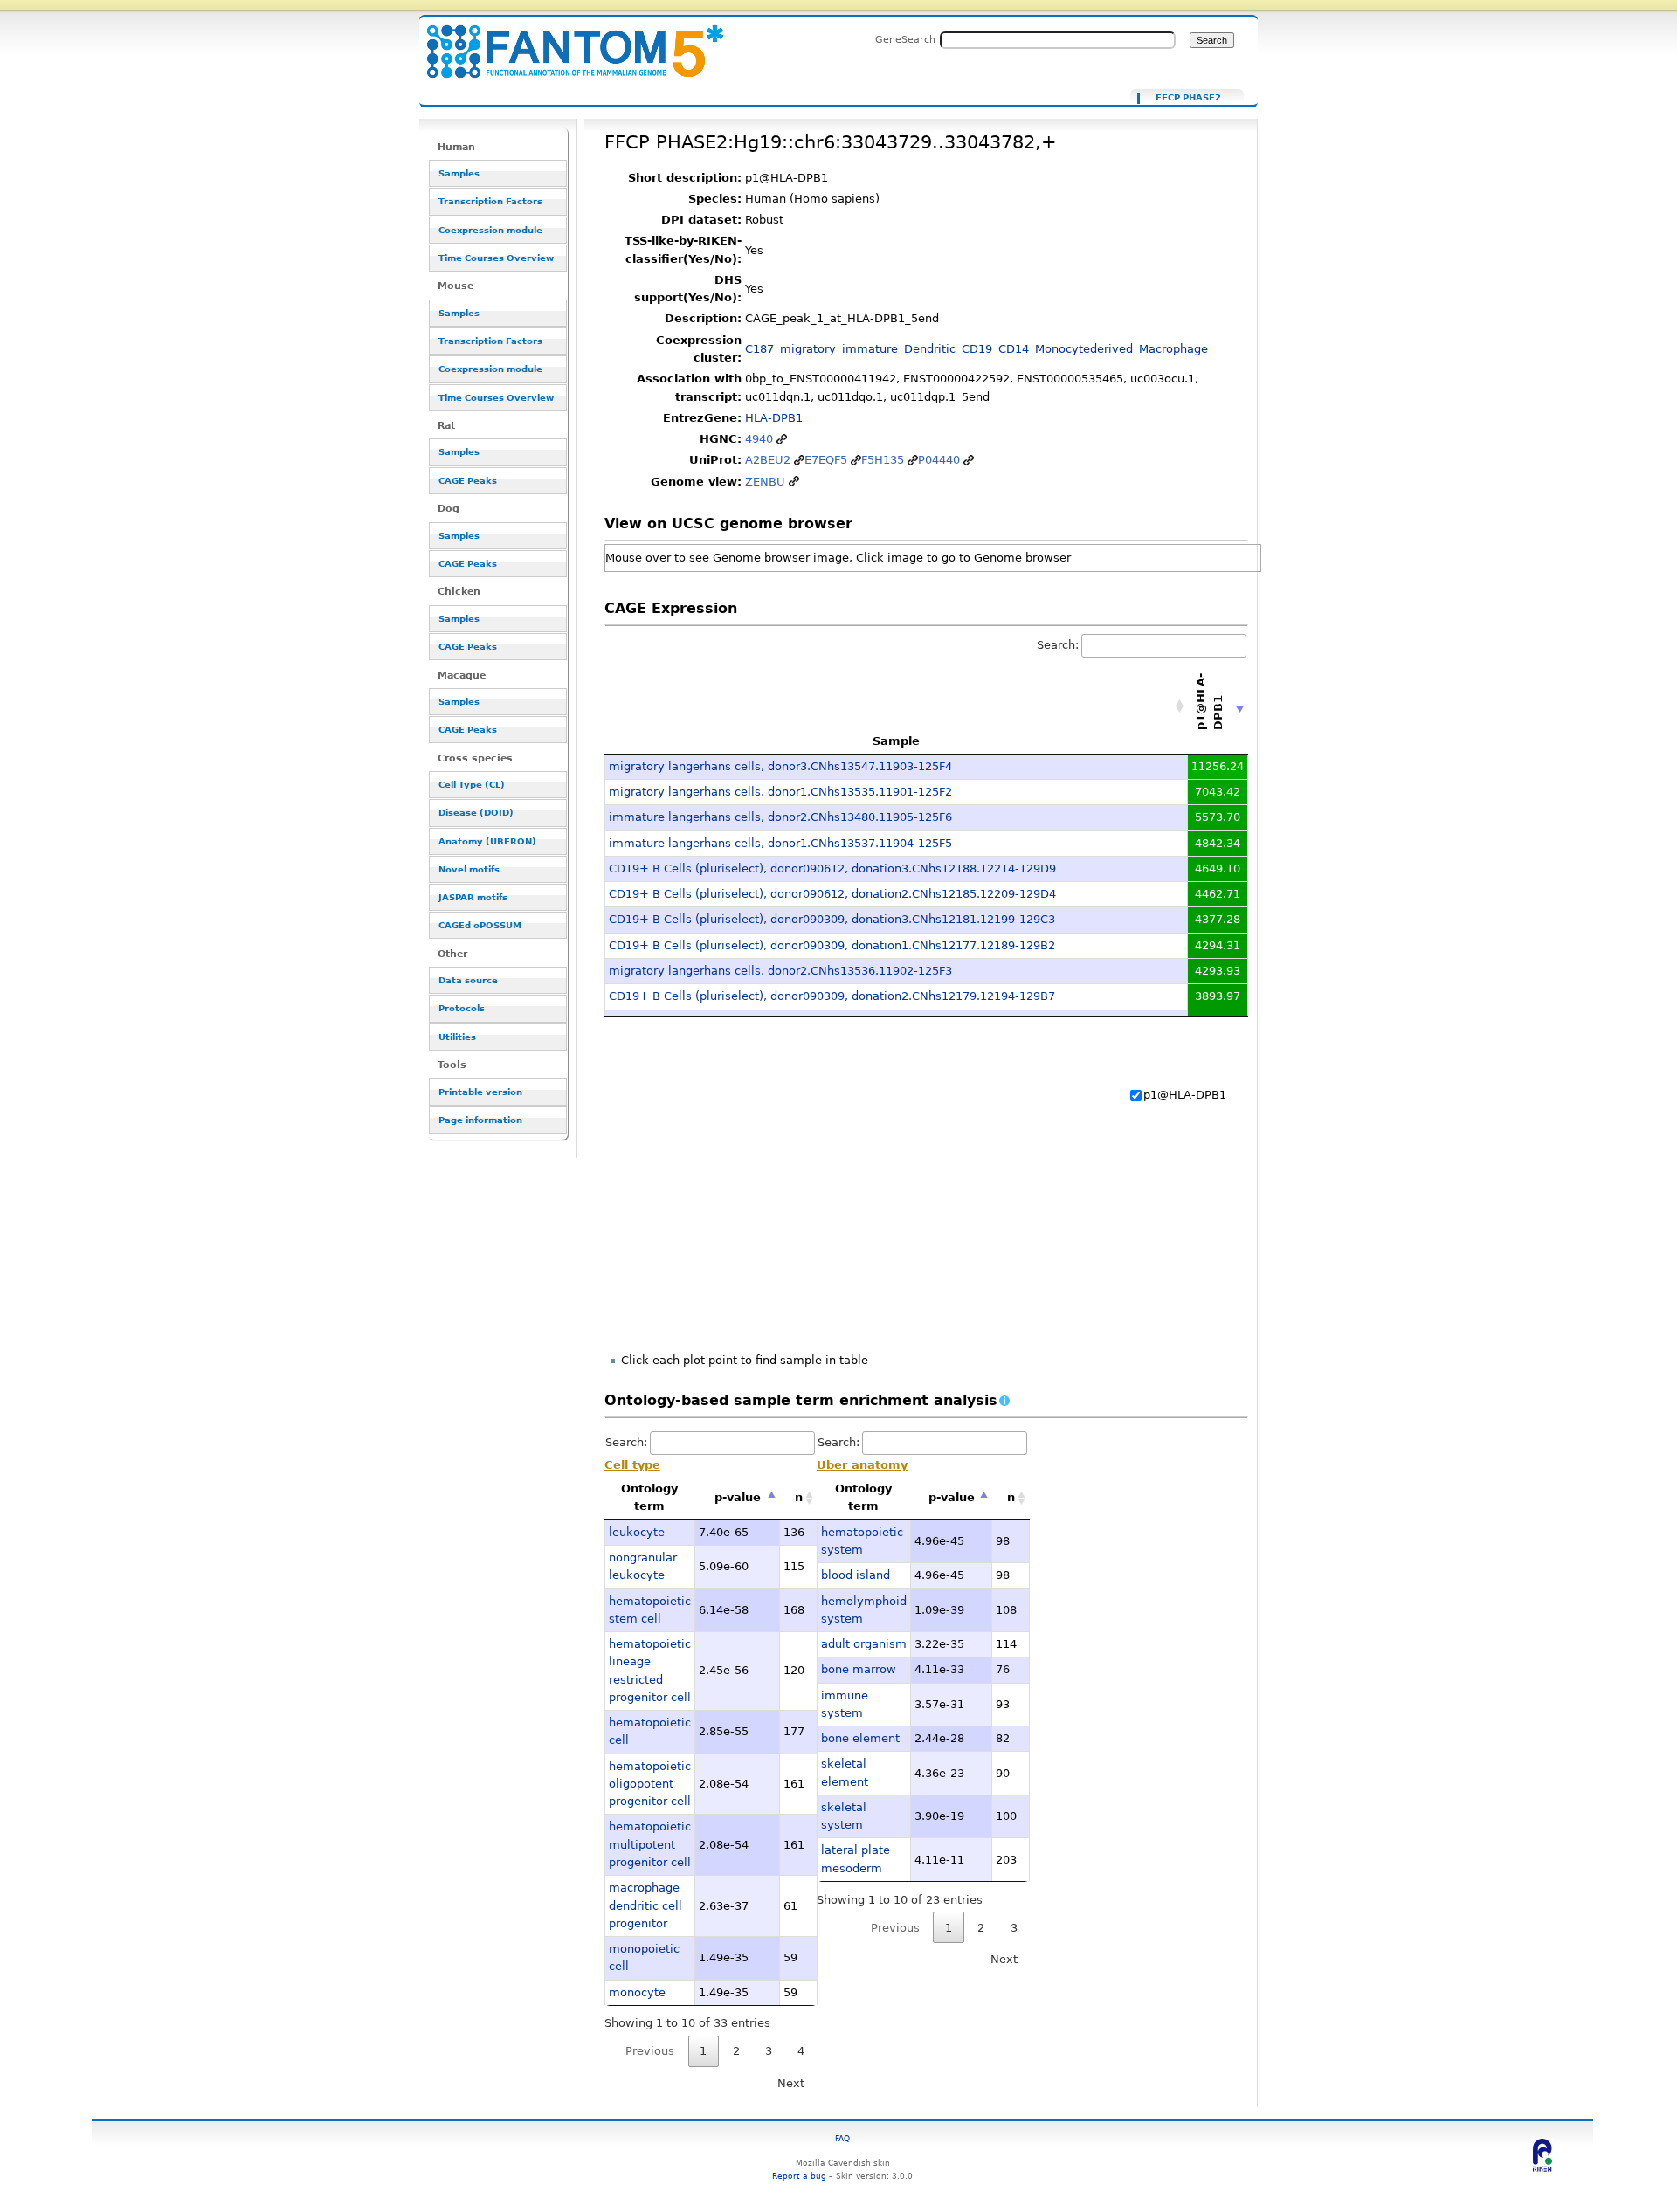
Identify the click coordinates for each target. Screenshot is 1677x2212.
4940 (759, 439)
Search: (1058, 645)
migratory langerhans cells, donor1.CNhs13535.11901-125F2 (780, 792)
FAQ (842, 2138)
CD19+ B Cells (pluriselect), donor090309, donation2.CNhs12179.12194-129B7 (832, 996)
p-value (738, 1497)
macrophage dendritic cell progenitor (645, 1905)
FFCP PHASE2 (1188, 98)
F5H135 (883, 460)
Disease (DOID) (476, 813)
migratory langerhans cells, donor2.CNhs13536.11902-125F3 (780, 971)
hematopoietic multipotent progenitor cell (650, 1844)
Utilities (457, 1037)
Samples (459, 173)
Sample (896, 741)
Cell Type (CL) (472, 785)
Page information (480, 1120)
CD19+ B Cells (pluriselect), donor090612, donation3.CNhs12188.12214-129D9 (832, 868)
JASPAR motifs (473, 897)
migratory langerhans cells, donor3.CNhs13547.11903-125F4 (780, 766)
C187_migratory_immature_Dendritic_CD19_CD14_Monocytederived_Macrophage (977, 349)
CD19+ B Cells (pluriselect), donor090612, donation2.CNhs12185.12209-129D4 (832, 894)
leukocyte (637, 1532)
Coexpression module (490, 230)
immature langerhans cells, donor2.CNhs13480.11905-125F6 (780, 817)
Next (791, 2083)
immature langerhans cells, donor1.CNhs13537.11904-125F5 (780, 843)
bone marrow (859, 1669)
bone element (860, 1738)
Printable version (480, 1092)
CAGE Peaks (468, 481)
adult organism (864, 1644)
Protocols (462, 1008)
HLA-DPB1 (774, 418)
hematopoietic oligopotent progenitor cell (650, 1784)
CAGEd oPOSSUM (480, 925)
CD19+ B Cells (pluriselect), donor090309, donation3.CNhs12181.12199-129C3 (832, 919)
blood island (856, 1575)
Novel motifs (469, 869)
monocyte (637, 1992)
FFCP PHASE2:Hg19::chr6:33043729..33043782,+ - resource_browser (564, 41)
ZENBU (765, 482)
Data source (468, 980)
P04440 (939, 460)
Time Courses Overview (496, 258)
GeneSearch (905, 39)
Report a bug (799, 2176)
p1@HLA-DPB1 (1185, 1095)
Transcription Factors (490, 201)
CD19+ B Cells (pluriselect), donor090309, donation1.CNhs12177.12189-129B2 (832, 945)
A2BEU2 (768, 460)
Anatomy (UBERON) (487, 841)
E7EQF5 (826, 460)
